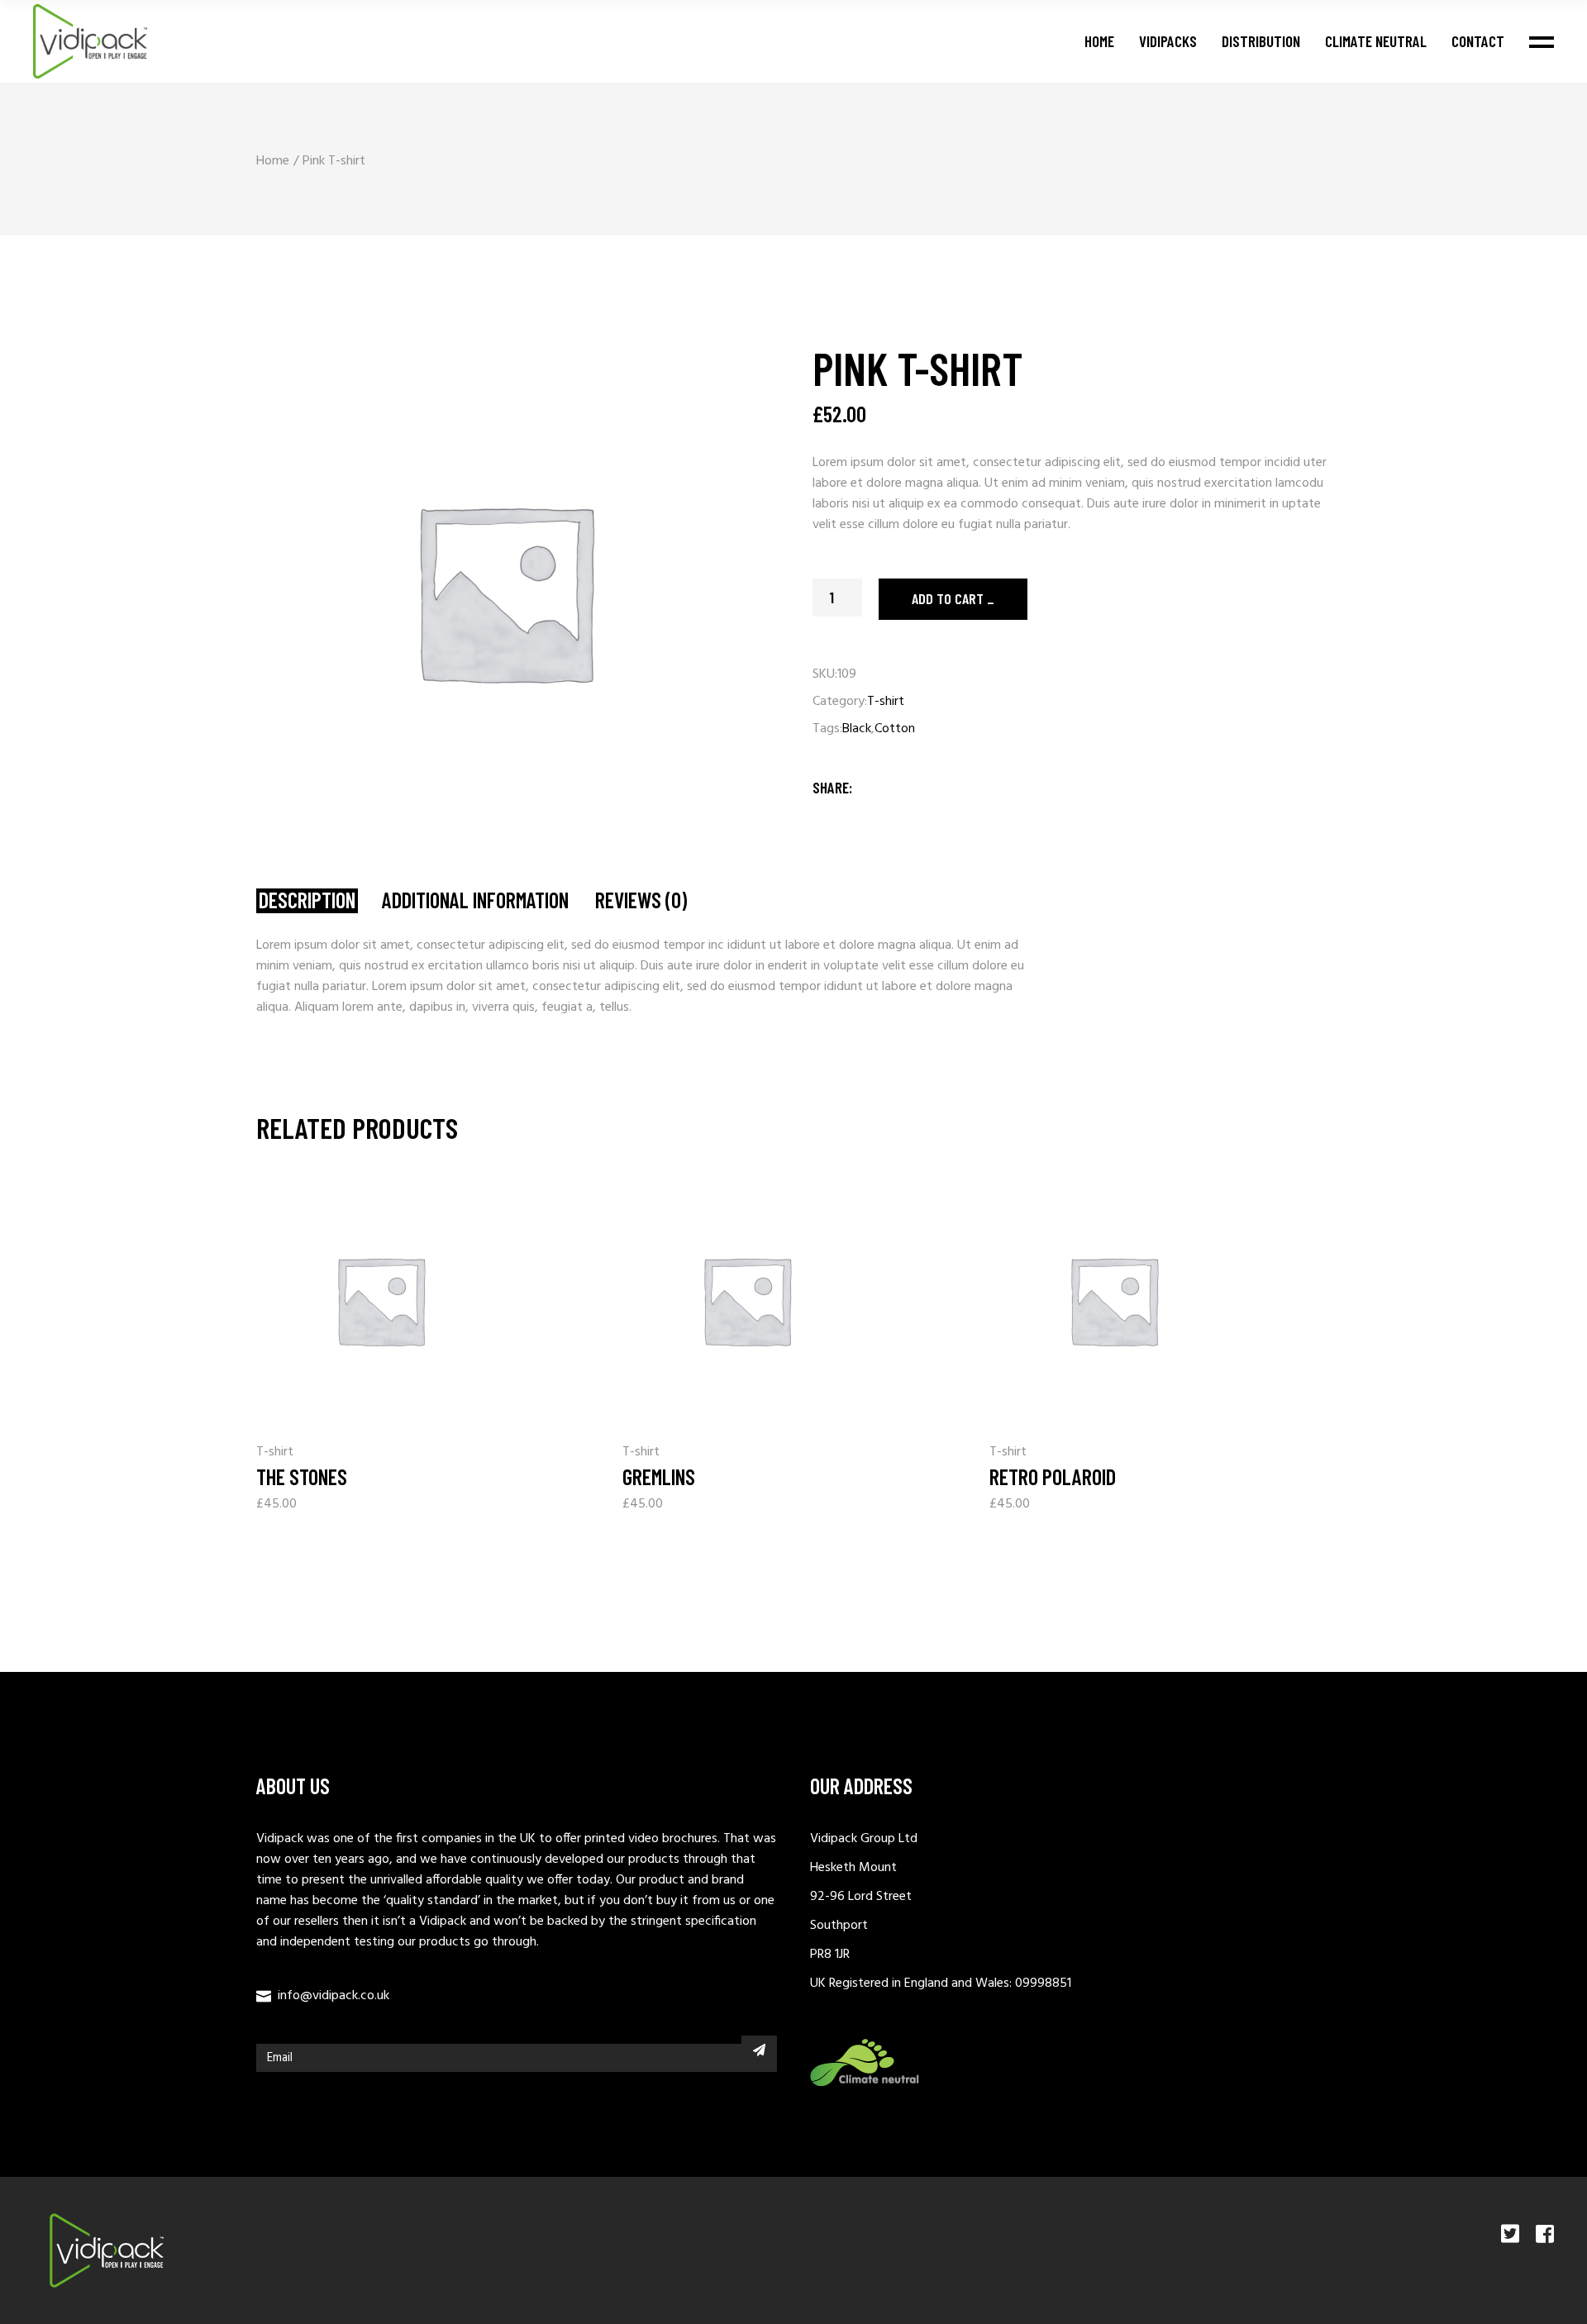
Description (307, 900)
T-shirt (886, 702)
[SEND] (759, 2050)
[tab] (307, 901)
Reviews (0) (641, 900)
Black (857, 729)
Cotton (895, 729)
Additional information (475, 900)
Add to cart (948, 598)
